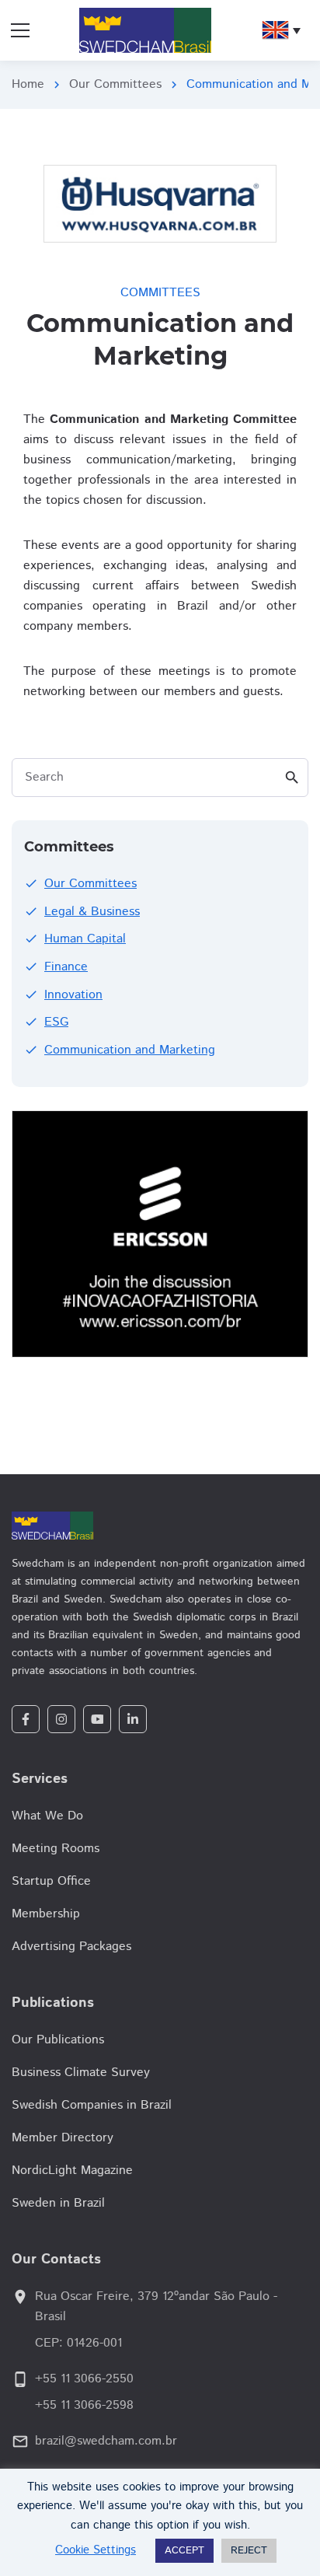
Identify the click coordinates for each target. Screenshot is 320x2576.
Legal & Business (92, 912)
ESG (56, 1022)
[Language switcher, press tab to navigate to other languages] (281, 30)
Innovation (73, 995)
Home (28, 84)
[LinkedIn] (133, 1719)
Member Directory (63, 2138)
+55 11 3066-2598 (84, 2405)
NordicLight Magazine (72, 2171)
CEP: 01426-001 (78, 2343)
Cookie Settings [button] (96, 2550)
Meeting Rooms (56, 1849)
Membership (46, 1914)
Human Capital (85, 939)
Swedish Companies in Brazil (92, 2105)
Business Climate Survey (81, 2073)
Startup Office (51, 1881)
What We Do (47, 1816)
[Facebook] (26, 1719)
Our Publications (58, 2040)
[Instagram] (61, 1719)
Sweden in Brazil (58, 2203)
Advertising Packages (71, 1947)
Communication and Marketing (130, 1050)
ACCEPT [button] (184, 2551)
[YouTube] (97, 1719)
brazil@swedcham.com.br (106, 2441)
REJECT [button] (249, 2551)
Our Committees (115, 84)
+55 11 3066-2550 (84, 2379)
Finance (66, 967)
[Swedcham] (160, 1526)
